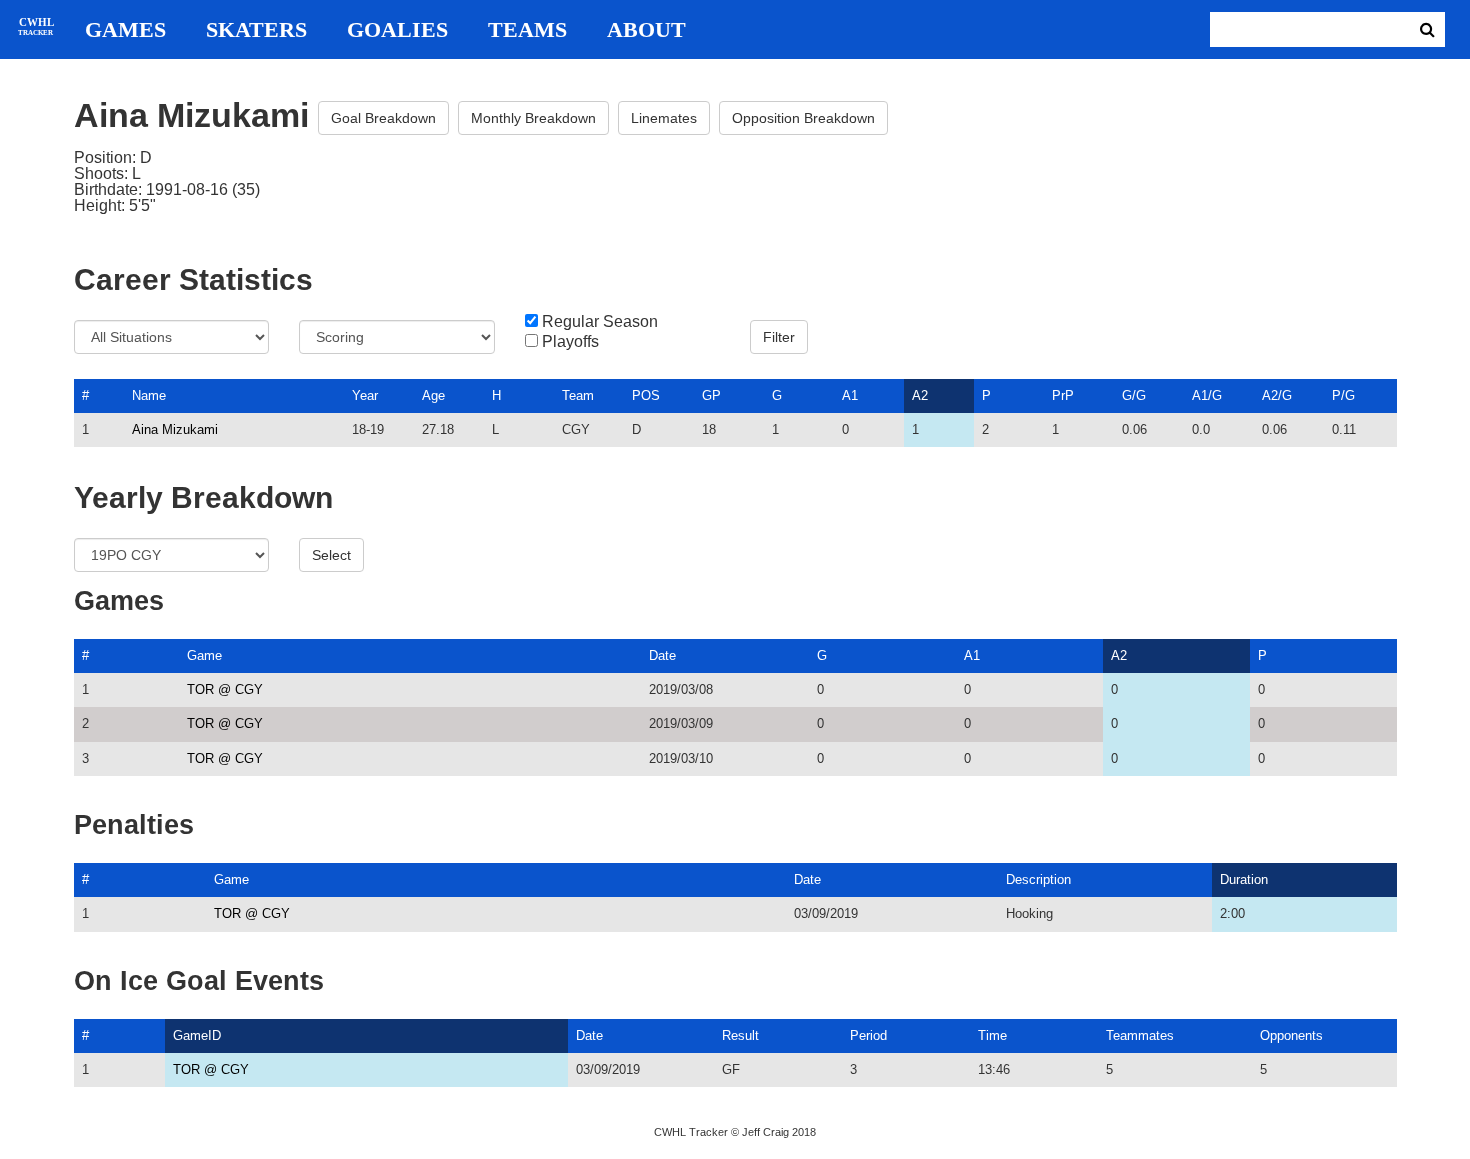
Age (433, 395)
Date (662, 655)
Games (125, 30)
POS (646, 395)
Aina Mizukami (175, 429)
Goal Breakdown (383, 118)
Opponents (1291, 1035)
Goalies (397, 30)
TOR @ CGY (225, 689)
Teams (527, 30)
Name (149, 395)
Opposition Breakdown (803, 118)
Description (1038, 879)
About (646, 30)
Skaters (256, 30)
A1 (850, 395)
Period (868, 1035)
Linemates (664, 118)
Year (365, 395)
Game (204, 655)
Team (578, 395)
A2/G (1277, 395)
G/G (1134, 395)
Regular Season (600, 322)
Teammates (1140, 1035)
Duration (1244, 879)
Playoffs (570, 342)
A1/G (1207, 395)
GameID (197, 1035)
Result (740, 1035)
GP (711, 395)
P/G (1343, 395)
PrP (1063, 395)
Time (992, 1035)
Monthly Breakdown (533, 118)
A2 (920, 395)
